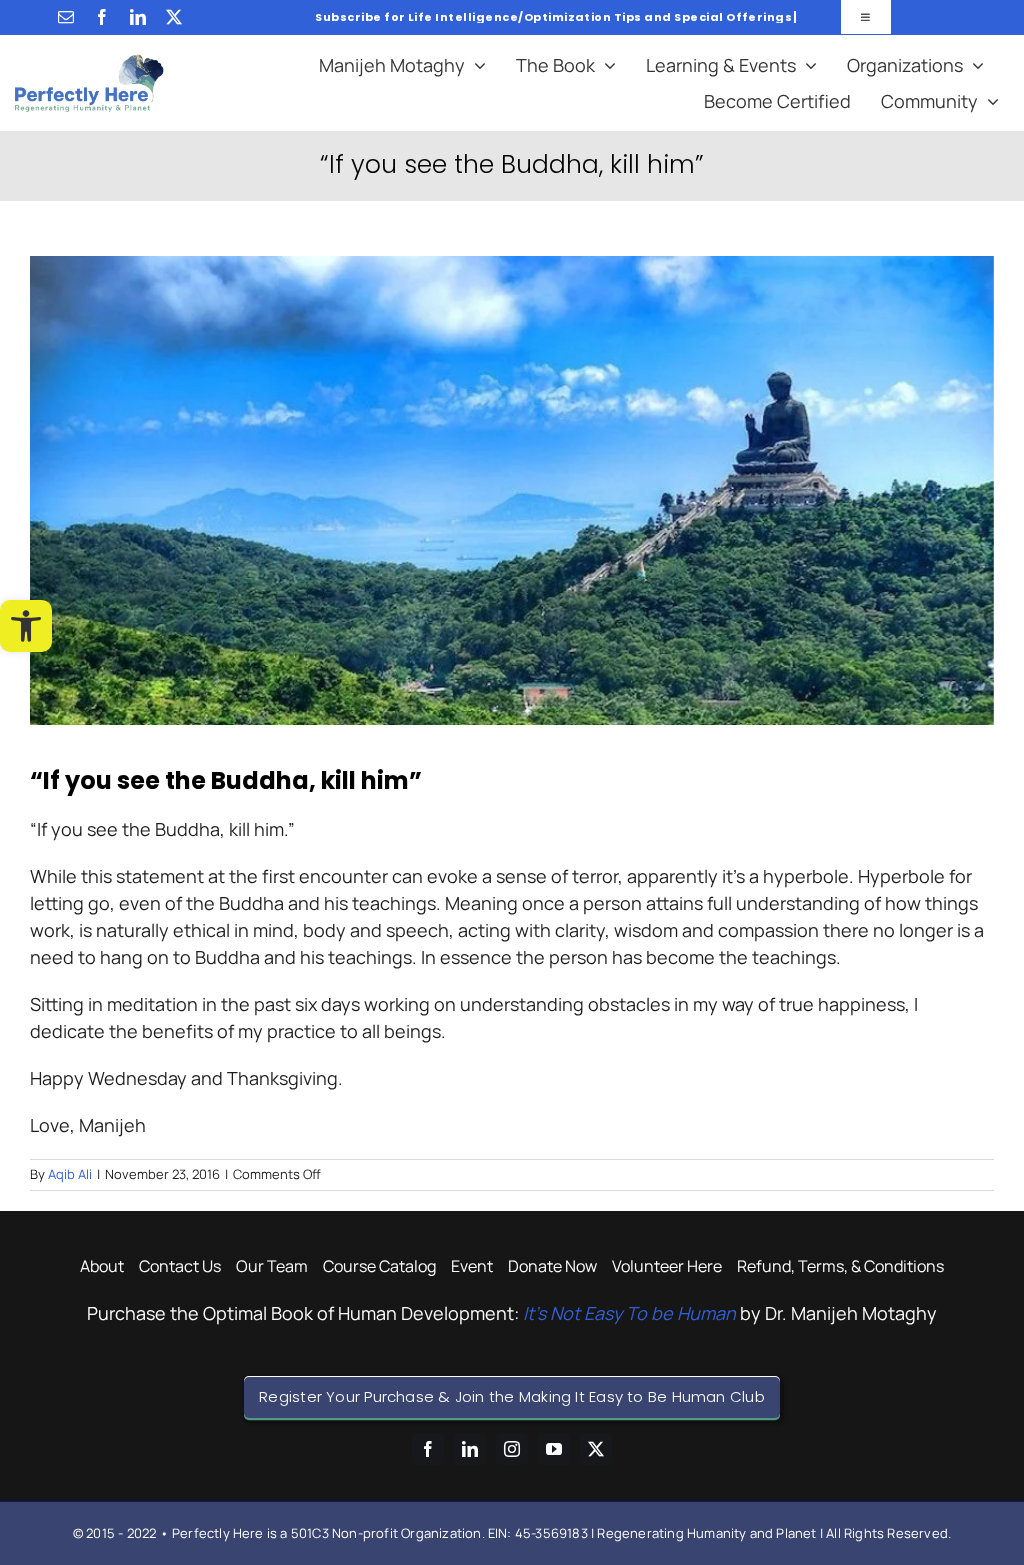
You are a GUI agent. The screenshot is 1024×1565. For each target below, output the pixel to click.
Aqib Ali (70, 1174)
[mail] (66, 17)
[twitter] (174, 17)
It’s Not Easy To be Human (629, 1313)
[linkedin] (138, 17)
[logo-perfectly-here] (89, 63)
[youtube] (554, 1449)
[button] (26, 626)
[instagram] (512, 1449)
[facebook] (102, 17)
